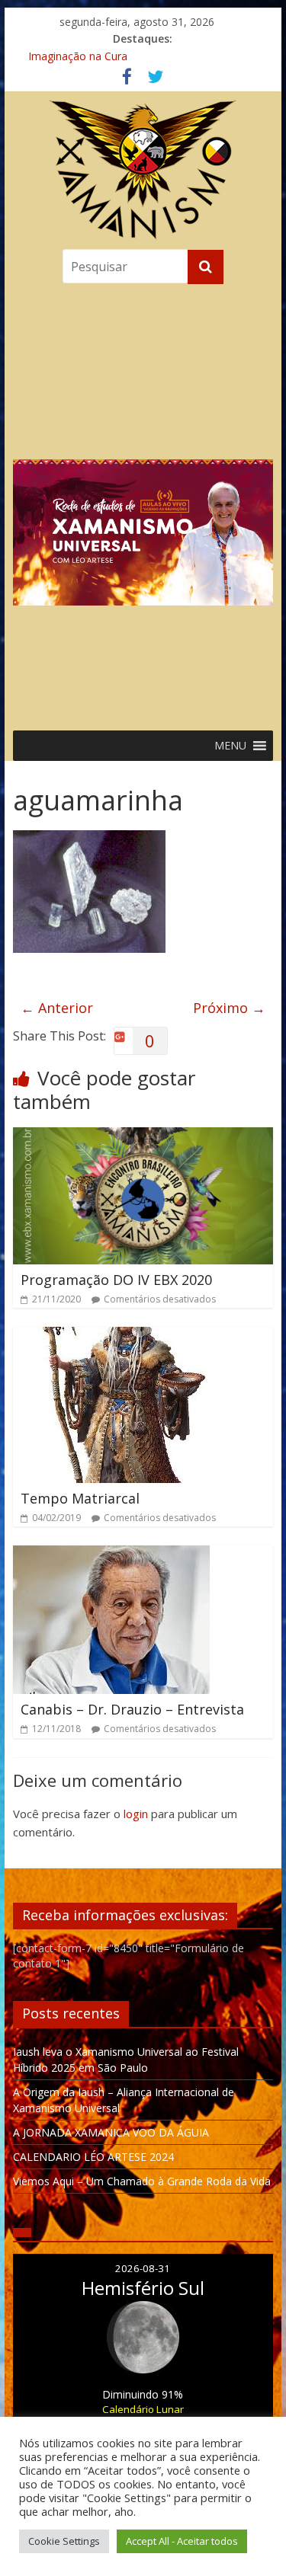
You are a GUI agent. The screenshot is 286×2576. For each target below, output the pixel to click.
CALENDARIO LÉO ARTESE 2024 (93, 2157)
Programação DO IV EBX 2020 (116, 1280)
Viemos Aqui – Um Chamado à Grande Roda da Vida (142, 2181)
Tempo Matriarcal (80, 1498)
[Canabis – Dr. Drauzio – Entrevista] (111, 1555)
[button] (143, 503)
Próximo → (229, 1008)
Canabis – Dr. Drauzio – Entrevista (132, 1709)
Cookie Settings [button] (64, 2541)
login (136, 1814)
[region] (143, 503)
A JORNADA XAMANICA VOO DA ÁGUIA (111, 2132)
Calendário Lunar (143, 2409)
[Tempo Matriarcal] (120, 1336)
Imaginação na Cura (78, 56)
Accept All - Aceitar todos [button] (182, 2541)
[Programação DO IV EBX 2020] (143, 1136)
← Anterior (57, 1008)
